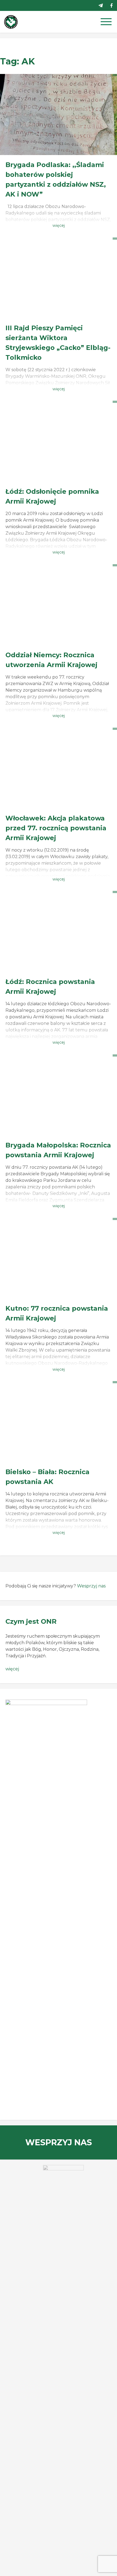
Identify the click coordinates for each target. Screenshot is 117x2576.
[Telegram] (101, 5)
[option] (59, 2179)
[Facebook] (112, 5)
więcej (12, 1669)
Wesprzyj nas (91, 1586)
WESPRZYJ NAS (59, 2142)
